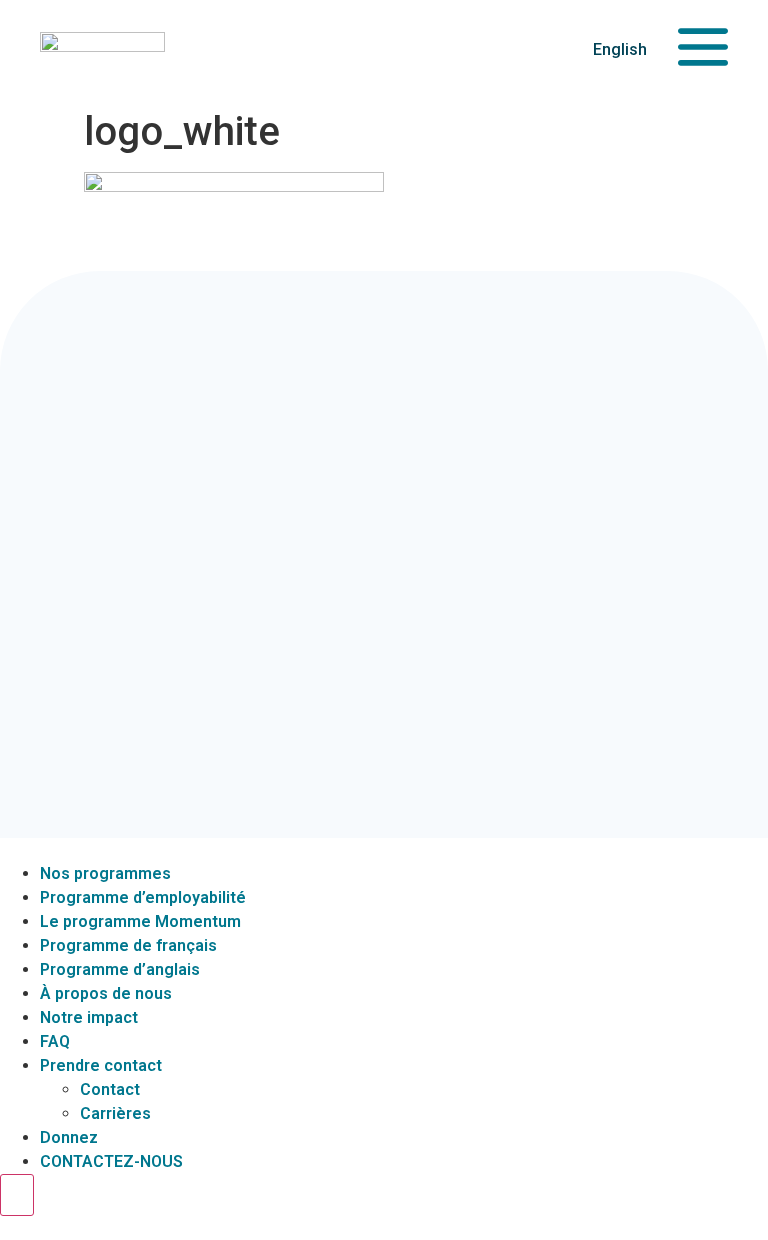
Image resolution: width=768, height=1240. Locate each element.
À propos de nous (106, 993)
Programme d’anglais (120, 969)
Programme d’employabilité (143, 897)
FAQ (55, 1041)
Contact (110, 1089)
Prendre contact (101, 1065)
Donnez (69, 1137)
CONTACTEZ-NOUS (111, 1161)
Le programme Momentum (140, 921)
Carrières (115, 1113)
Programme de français (128, 945)
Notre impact (89, 1017)
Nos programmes (105, 873)
